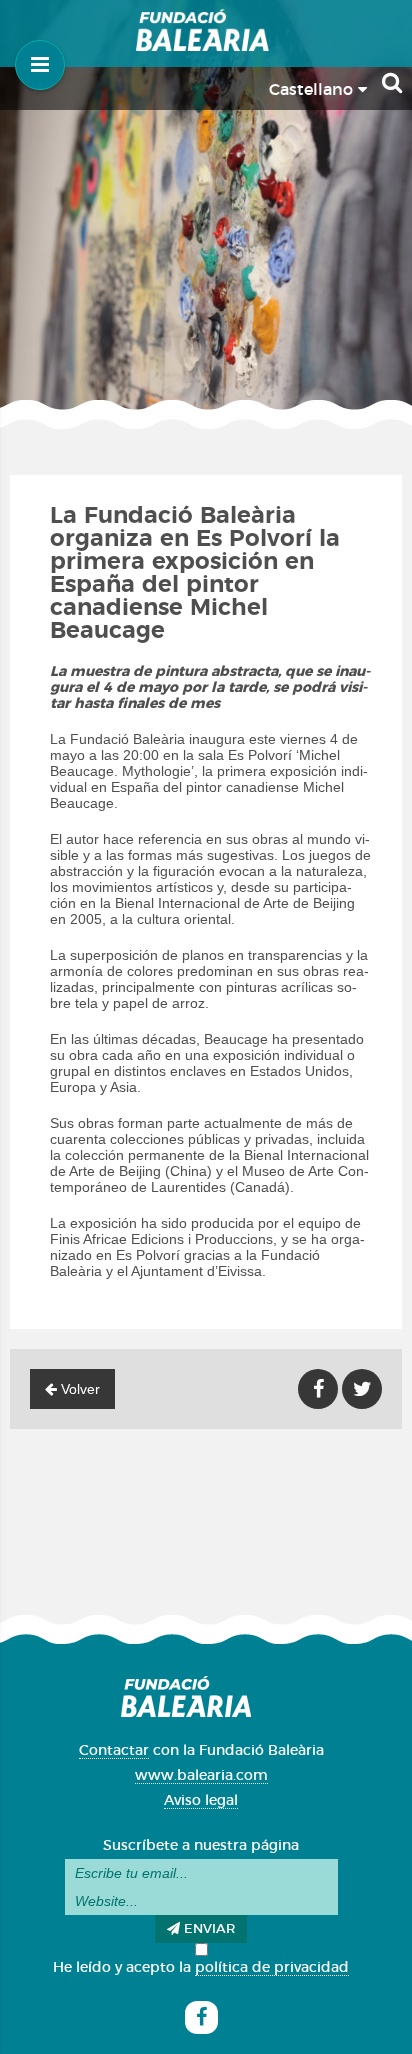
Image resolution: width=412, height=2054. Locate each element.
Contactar (114, 1751)
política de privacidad (272, 1968)
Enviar (207, 1929)
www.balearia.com (201, 1776)
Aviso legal (201, 1801)
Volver (78, 1389)
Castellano (313, 90)
